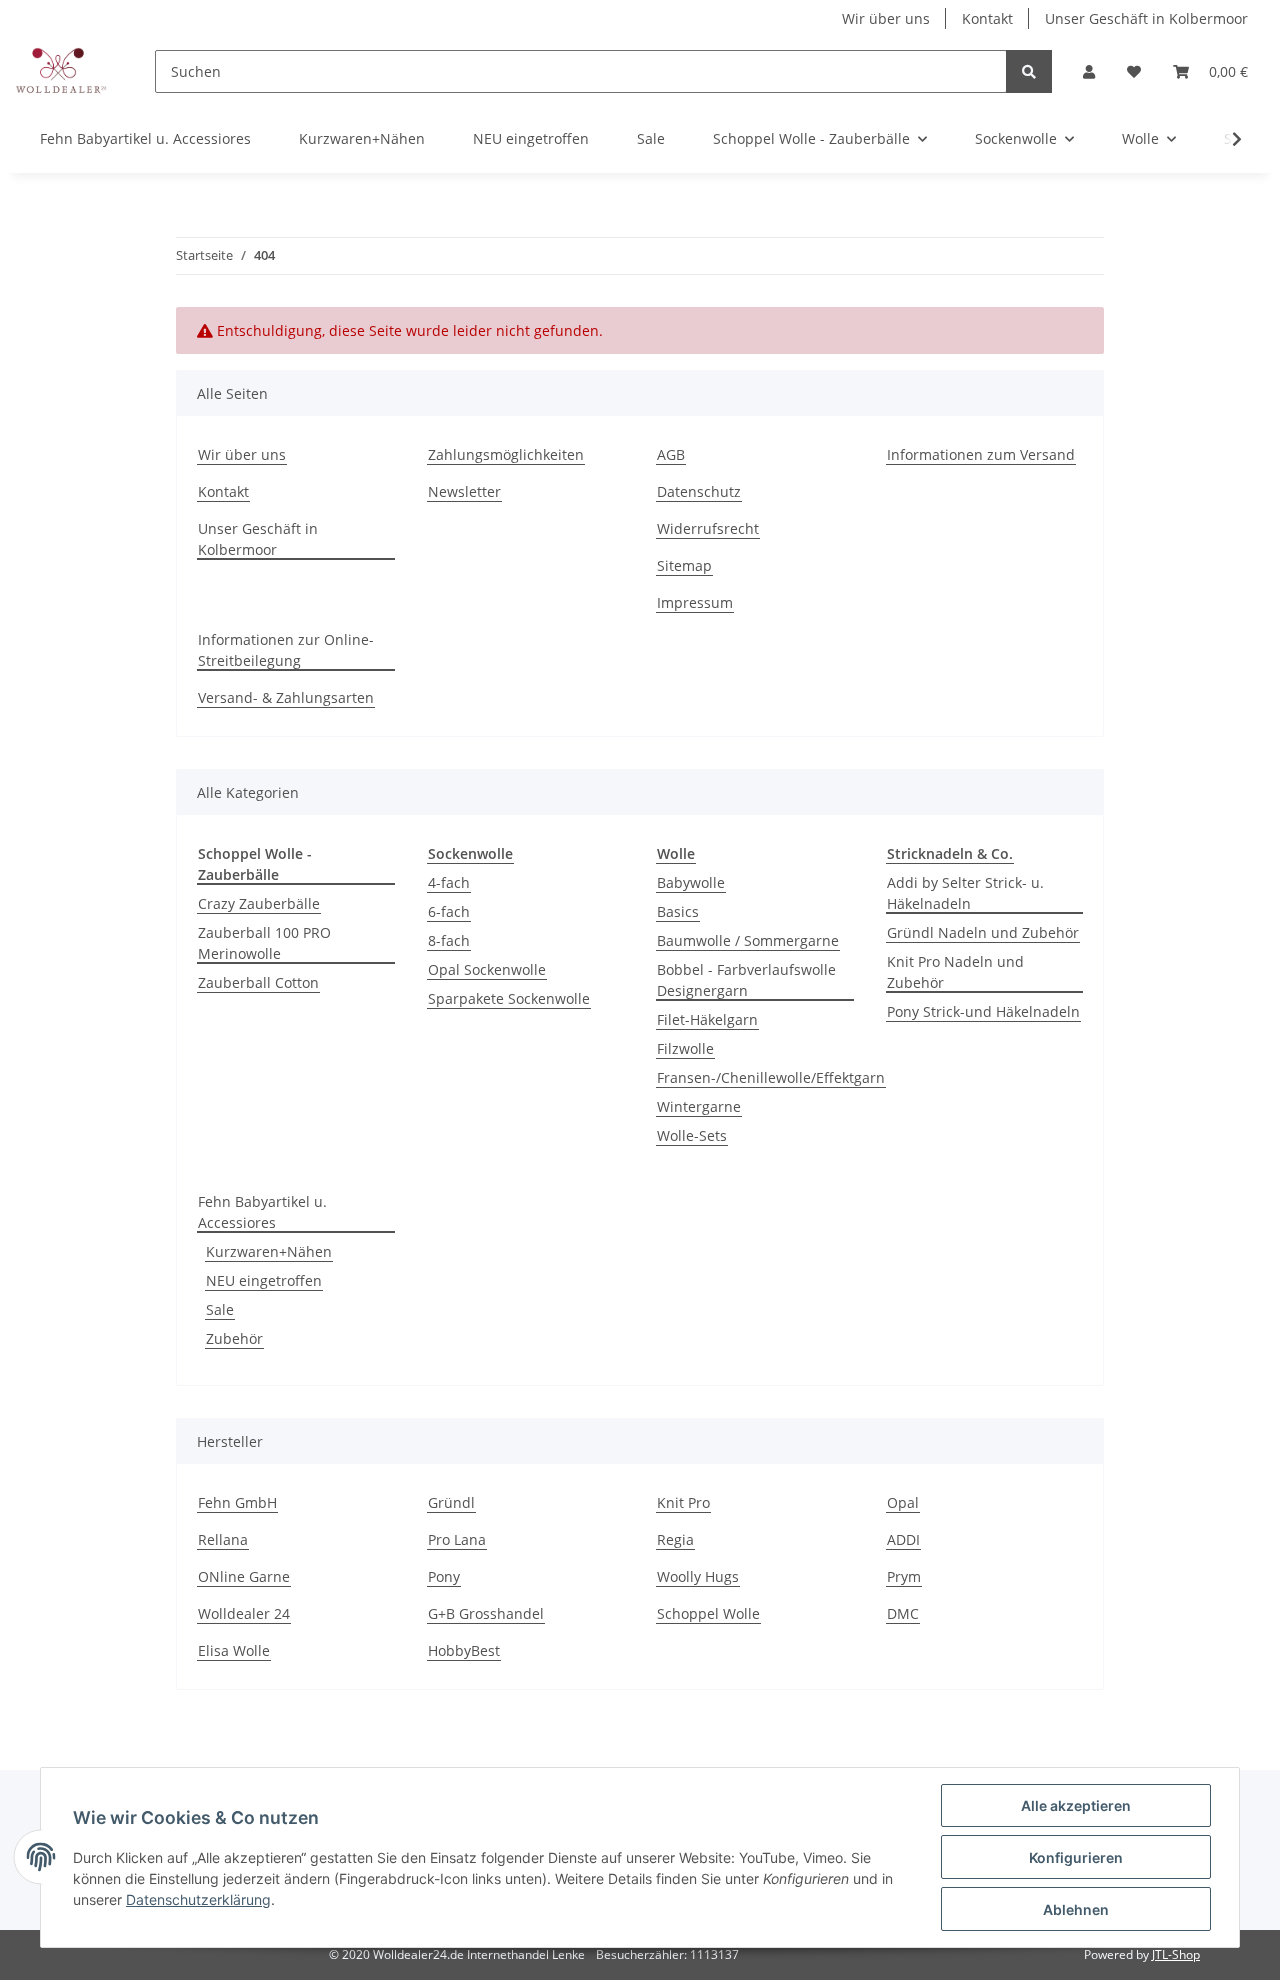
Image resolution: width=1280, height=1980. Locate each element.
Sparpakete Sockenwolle (509, 998)
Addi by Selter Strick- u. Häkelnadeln (965, 893)
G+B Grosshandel (486, 1613)
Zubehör (234, 1338)
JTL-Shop (1176, 1954)
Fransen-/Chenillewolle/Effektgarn (771, 1077)
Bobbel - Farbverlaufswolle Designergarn (746, 980)
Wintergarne (699, 1106)
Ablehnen (1076, 1909)
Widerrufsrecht (708, 528)
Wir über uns (886, 18)
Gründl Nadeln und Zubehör (983, 932)
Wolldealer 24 (244, 1613)
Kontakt (987, 18)
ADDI (903, 1539)
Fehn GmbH (237, 1502)
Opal (903, 1502)
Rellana (223, 1539)
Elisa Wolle (234, 1650)
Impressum (695, 602)
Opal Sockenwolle (487, 969)
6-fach (449, 911)
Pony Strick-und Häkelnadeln (983, 1011)
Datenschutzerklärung (198, 1899)
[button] (1089, 71)
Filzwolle (685, 1048)
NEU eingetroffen (264, 1280)
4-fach (449, 882)
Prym (904, 1576)
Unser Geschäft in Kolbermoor (1146, 18)
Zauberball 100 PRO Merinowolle (264, 943)
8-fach (449, 940)
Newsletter (464, 491)
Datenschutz (699, 491)
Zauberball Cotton (258, 982)
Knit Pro (683, 1502)
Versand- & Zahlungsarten (286, 697)
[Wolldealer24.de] (61, 71)
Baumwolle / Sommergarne (748, 940)
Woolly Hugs (698, 1576)
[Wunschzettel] (1134, 71)
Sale (220, 1309)
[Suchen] (1029, 71)
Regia (675, 1539)
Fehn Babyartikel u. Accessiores (262, 1212)
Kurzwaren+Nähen (269, 1251)
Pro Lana (457, 1539)
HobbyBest (464, 1650)
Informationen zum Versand (981, 454)
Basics (678, 911)
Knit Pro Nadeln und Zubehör (955, 972)
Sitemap (684, 565)
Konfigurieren (1076, 1857)
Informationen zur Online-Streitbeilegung (286, 650)
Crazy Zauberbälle (259, 903)
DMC (903, 1613)
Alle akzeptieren (1076, 1805)
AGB (671, 454)
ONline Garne (244, 1576)
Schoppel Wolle (708, 1613)
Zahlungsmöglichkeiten (506, 454)
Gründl (451, 1502)
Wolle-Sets (692, 1135)
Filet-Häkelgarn (707, 1019)
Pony (444, 1576)
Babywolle (691, 882)
